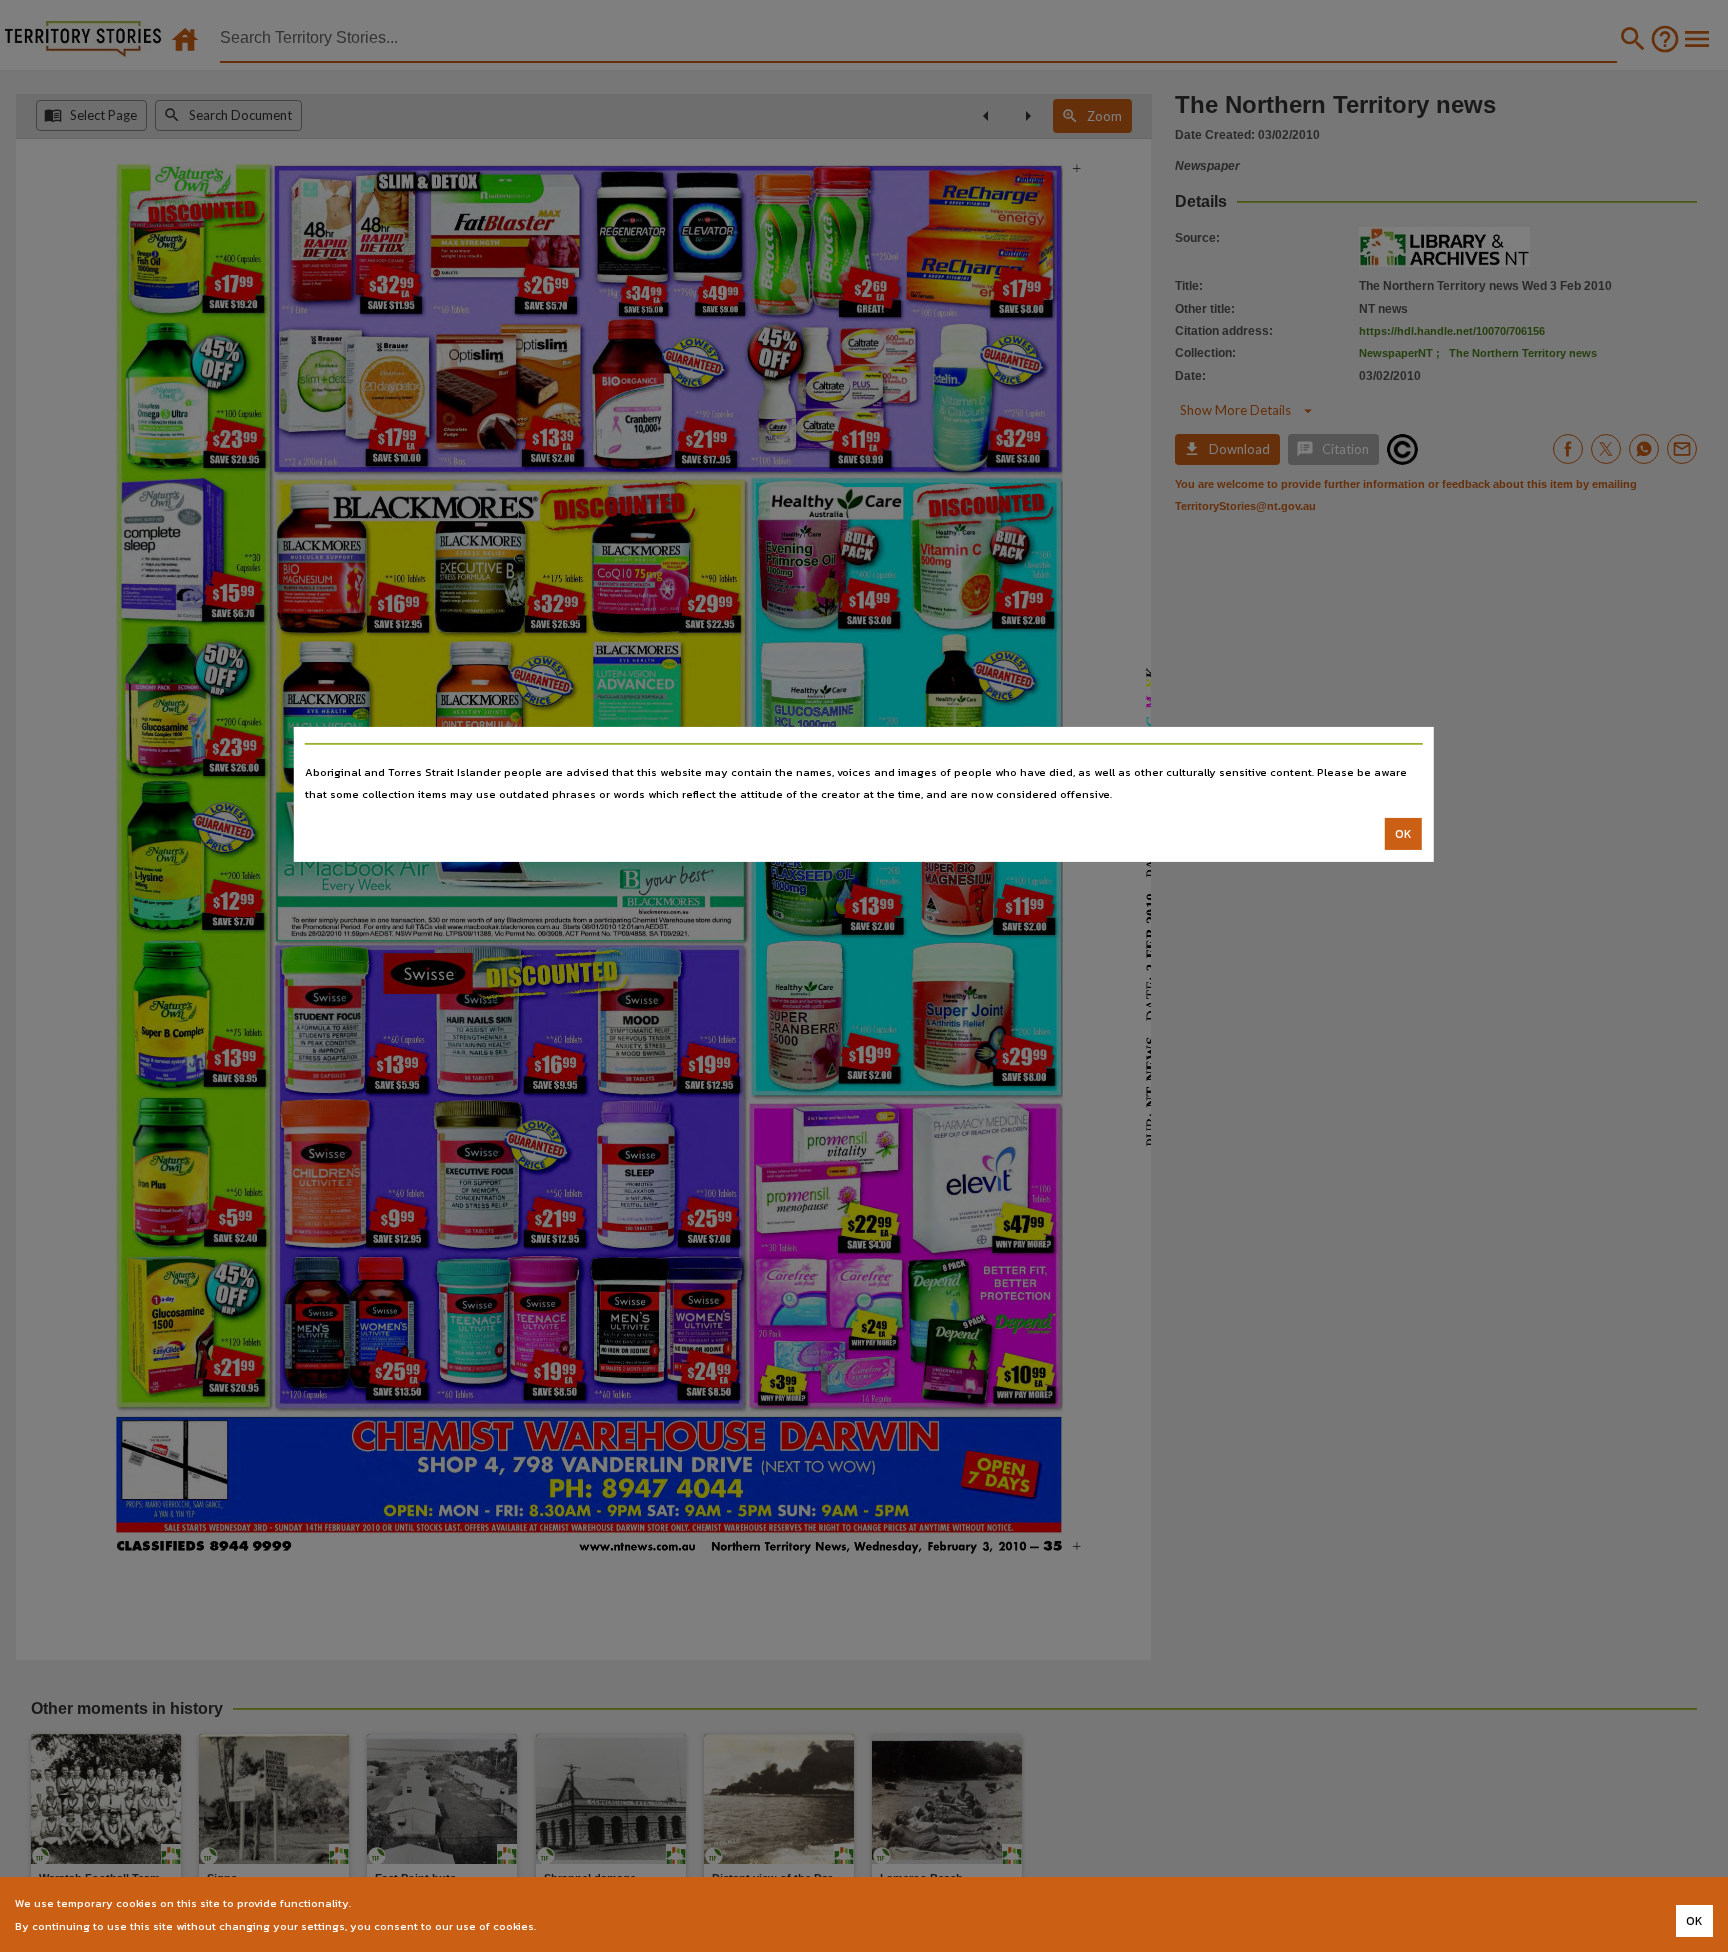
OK (1403, 834)
